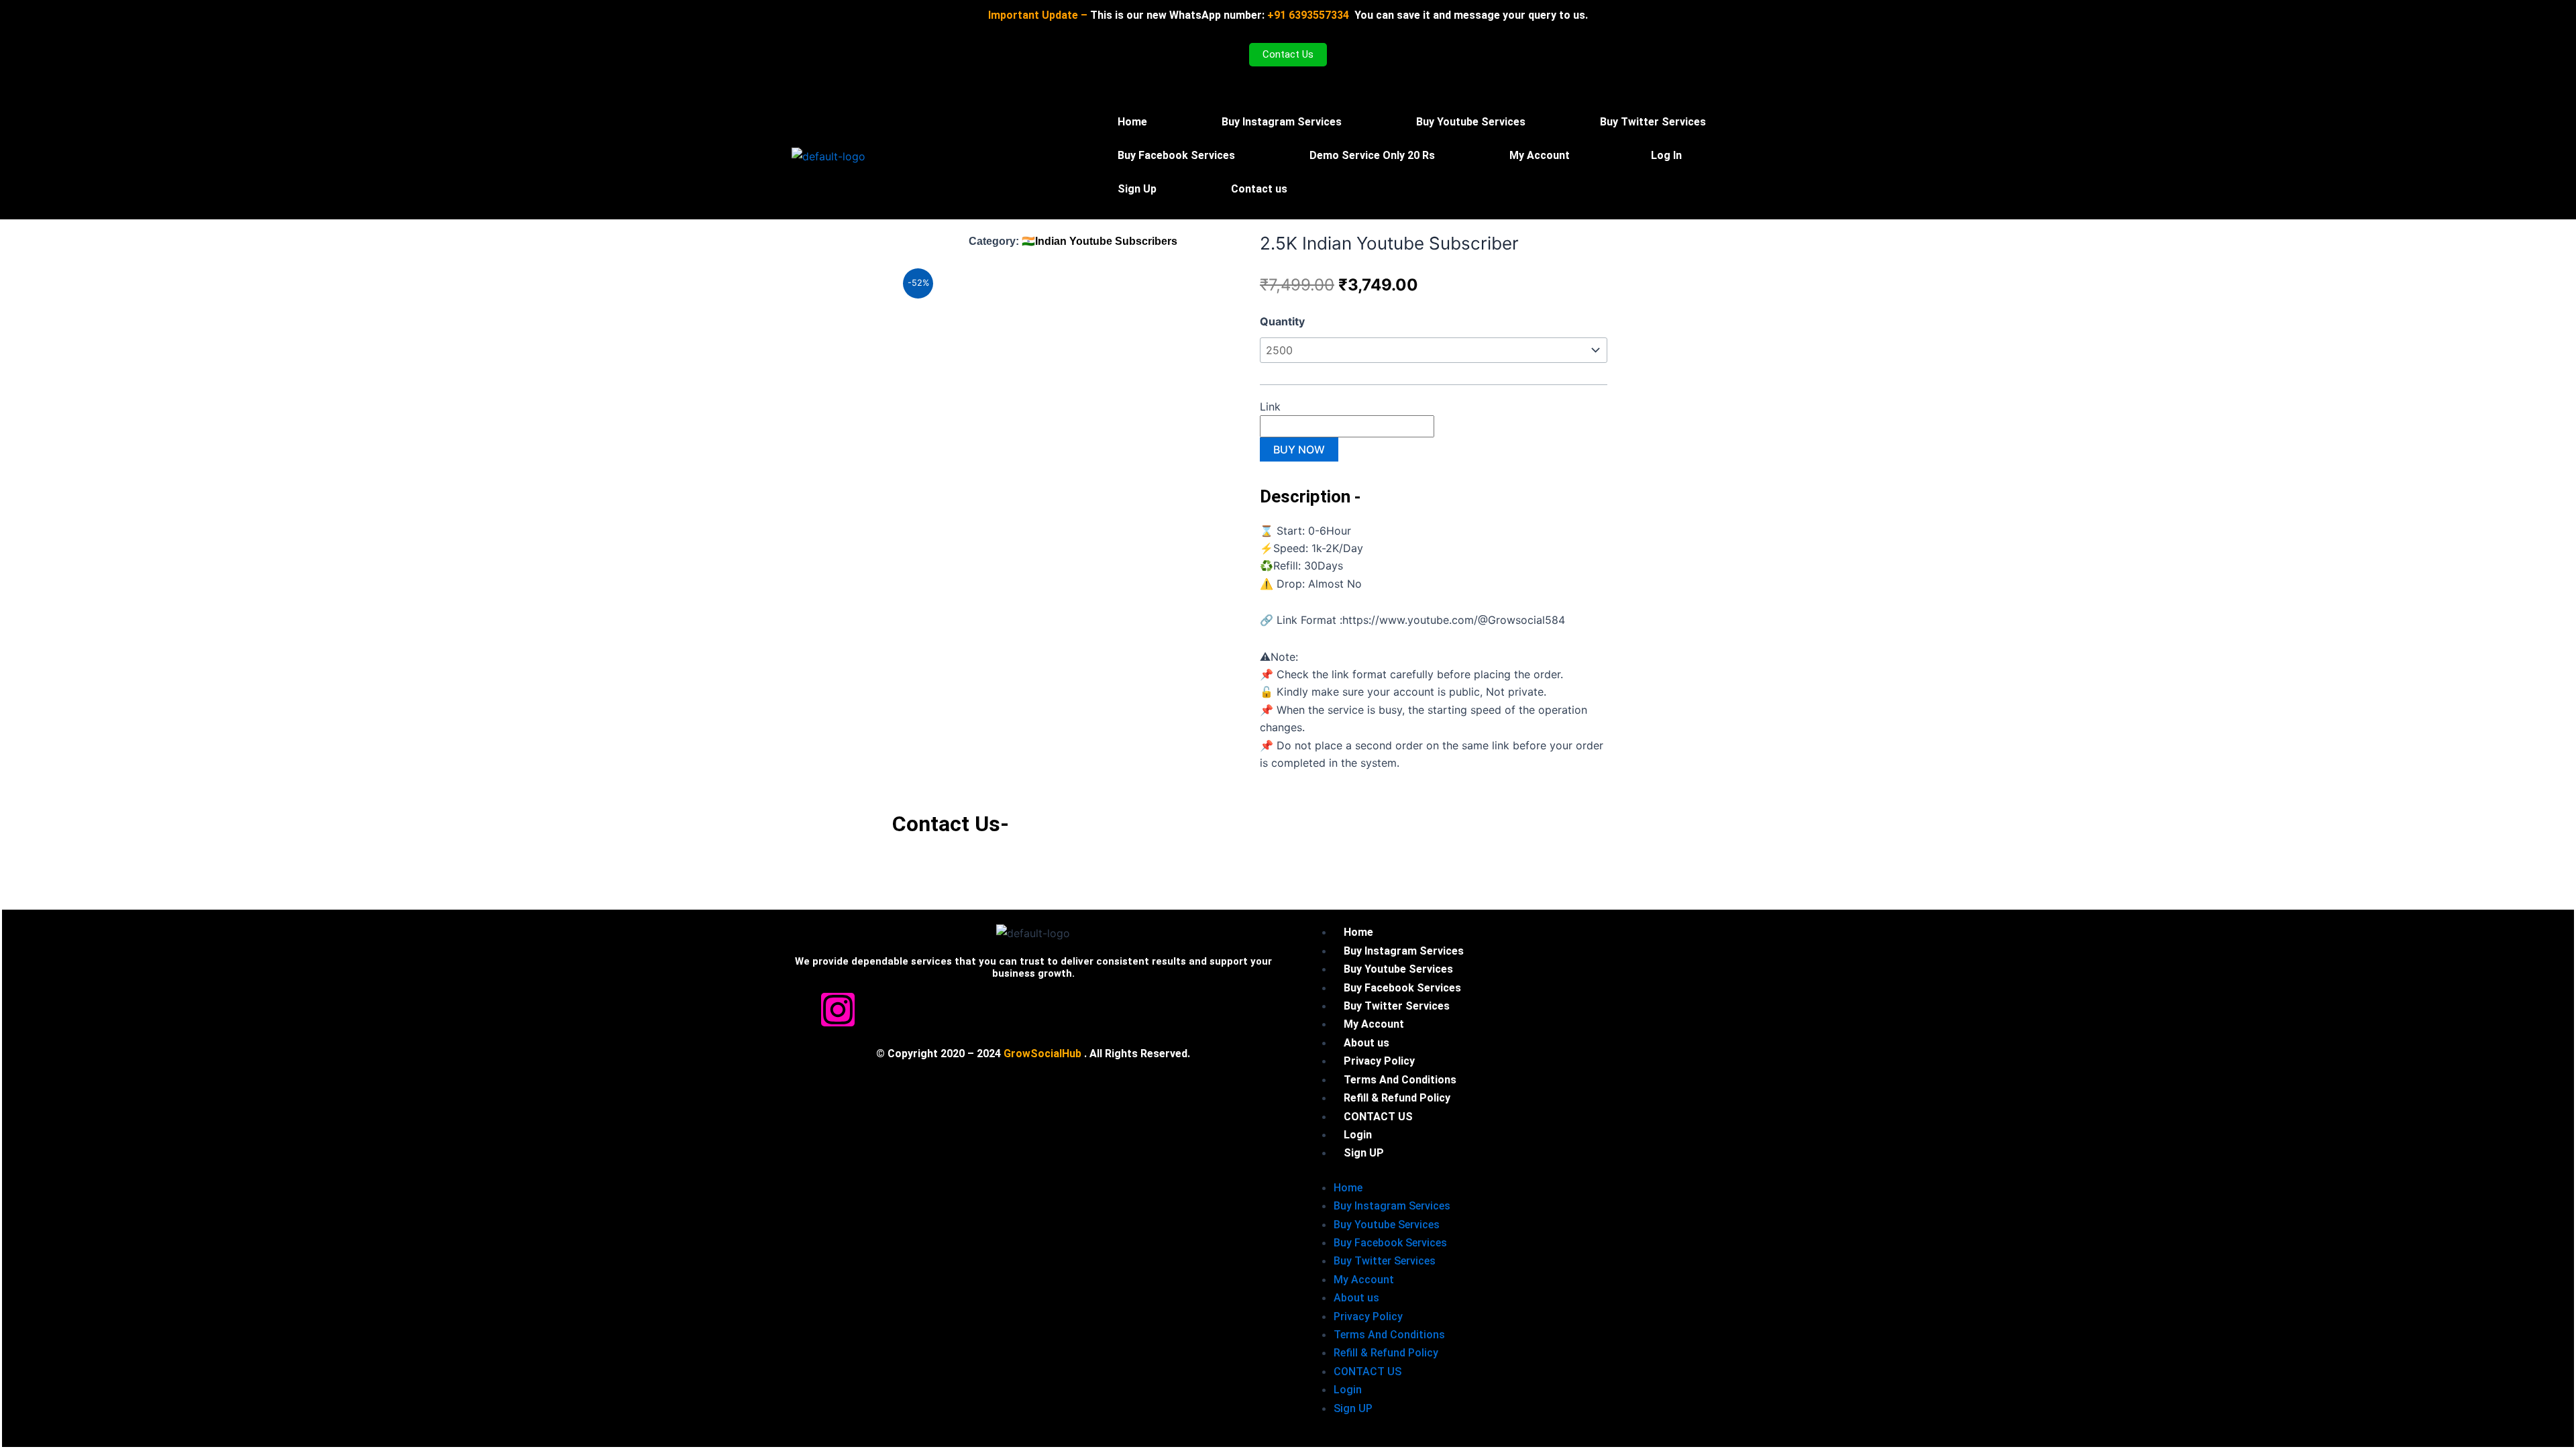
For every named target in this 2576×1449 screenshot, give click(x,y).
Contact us (1259, 189)
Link (1272, 407)
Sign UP (1364, 1153)
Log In (1666, 155)
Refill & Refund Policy (1386, 1353)
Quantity (1282, 321)
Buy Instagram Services (1282, 122)
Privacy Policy (1368, 1317)
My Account (1540, 155)
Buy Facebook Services (1176, 155)
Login (1348, 1390)
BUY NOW (1299, 449)
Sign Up (1137, 189)
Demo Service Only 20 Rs (1372, 155)
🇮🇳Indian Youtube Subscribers (1099, 241)
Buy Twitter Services (1653, 122)
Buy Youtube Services (1471, 122)
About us (1356, 1298)
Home (1132, 122)
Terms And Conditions (1389, 1335)
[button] (1543, 156)
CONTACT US (1367, 1372)
